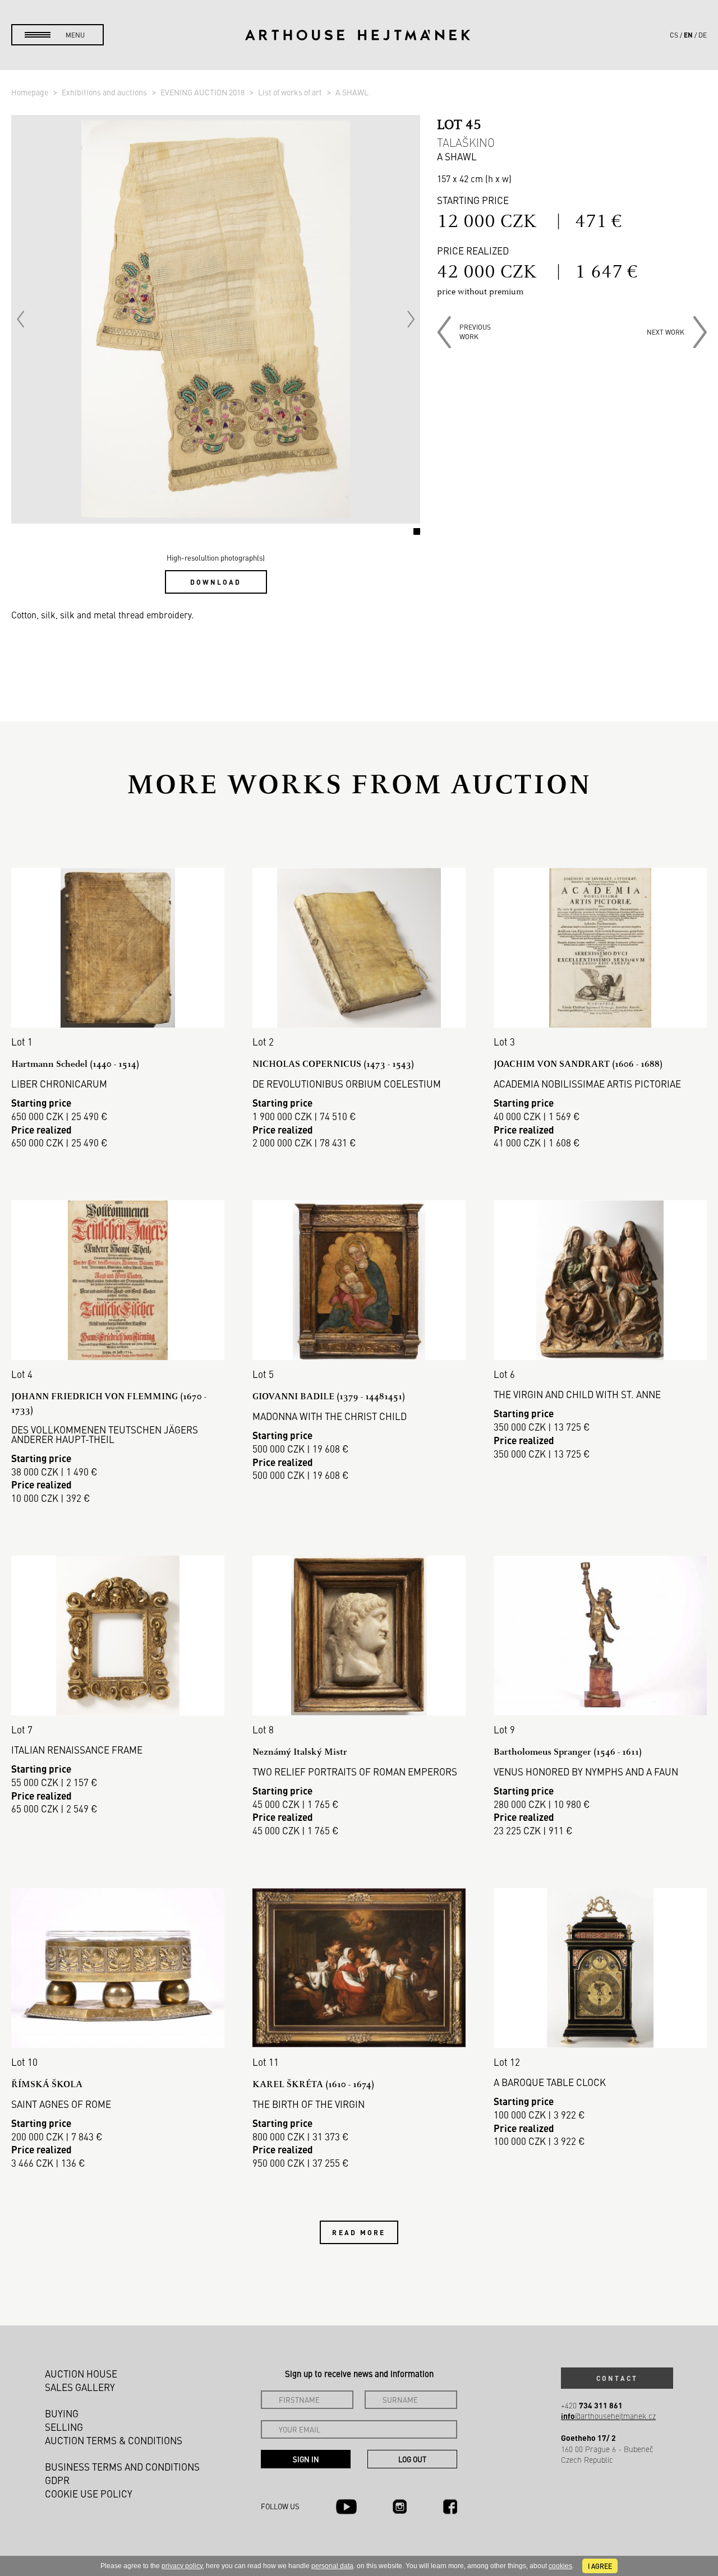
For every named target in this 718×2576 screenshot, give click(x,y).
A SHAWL (352, 92)
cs (674, 35)
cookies (560, 2566)
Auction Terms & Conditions (114, 2440)
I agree (600, 2566)
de (703, 35)
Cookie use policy (89, 2494)
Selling (64, 2427)
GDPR (57, 2480)
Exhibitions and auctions (105, 92)
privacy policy (182, 2566)
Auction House (81, 2374)
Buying (62, 2413)
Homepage (31, 92)
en (688, 35)
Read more (359, 2232)
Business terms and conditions (122, 2467)
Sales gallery (80, 2387)
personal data (332, 2566)
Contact (617, 2378)
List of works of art (291, 92)
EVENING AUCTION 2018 (203, 92)
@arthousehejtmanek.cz (608, 2416)
